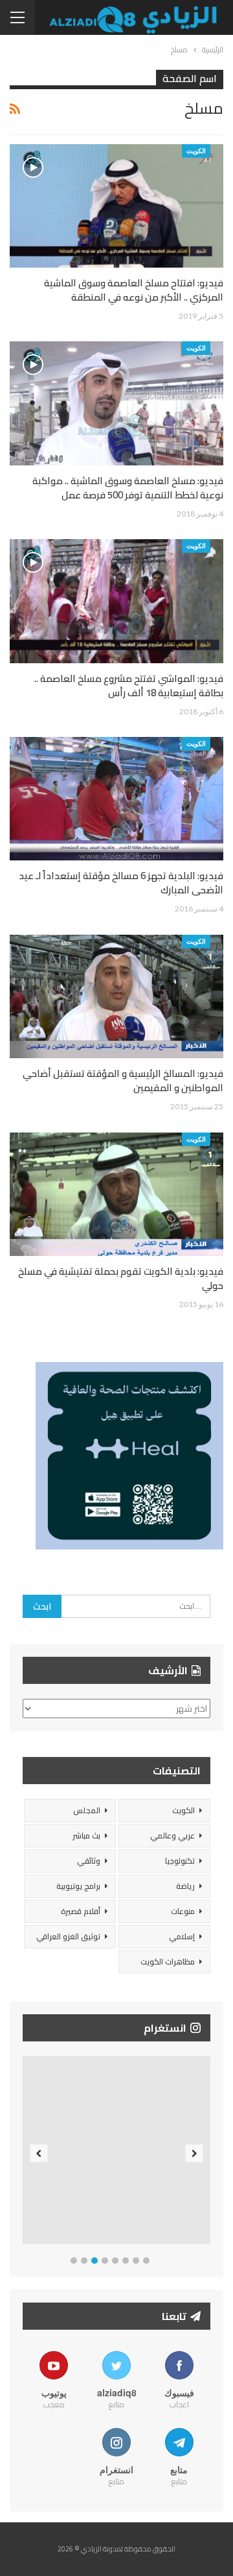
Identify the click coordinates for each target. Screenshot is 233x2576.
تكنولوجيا (180, 1861)
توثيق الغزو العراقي (68, 1936)
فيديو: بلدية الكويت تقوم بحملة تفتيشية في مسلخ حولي (121, 1278)
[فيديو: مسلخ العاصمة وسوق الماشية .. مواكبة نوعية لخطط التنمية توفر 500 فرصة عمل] (116, 403)
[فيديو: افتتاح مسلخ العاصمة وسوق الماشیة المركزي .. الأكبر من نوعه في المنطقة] (116, 206)
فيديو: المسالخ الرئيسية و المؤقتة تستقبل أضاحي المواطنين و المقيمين (123, 1080)
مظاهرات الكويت (168, 1962)
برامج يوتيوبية (78, 1886)
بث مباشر (86, 1836)
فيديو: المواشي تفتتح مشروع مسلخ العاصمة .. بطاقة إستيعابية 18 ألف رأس (129, 686)
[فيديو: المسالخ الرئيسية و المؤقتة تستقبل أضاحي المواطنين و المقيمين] (116, 996)
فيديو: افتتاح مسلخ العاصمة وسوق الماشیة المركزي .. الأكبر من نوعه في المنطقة (134, 290)
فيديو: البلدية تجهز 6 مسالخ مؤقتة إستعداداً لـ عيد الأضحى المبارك (121, 883)
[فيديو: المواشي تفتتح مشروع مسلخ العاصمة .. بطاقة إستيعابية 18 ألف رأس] (116, 601)
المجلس (87, 1810)
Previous (39, 2153)
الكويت (196, 151)
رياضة (185, 1886)
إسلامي (182, 1936)
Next (194, 2153)
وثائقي (89, 1861)
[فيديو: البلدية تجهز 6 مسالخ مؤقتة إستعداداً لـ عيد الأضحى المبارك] (116, 799)
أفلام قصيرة (81, 1911)
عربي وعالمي (172, 1836)
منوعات (183, 1911)
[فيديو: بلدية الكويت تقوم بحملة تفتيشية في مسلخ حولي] (116, 1194)
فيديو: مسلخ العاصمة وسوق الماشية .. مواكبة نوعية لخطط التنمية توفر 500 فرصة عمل (128, 488)
